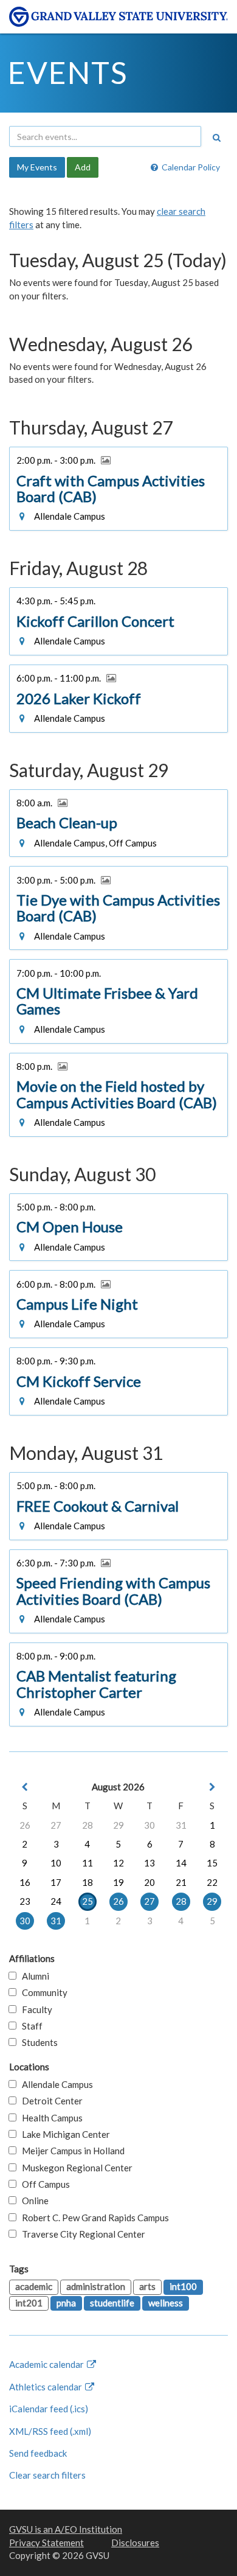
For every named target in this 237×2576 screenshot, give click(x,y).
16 (25, 1882)
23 (25, 1901)
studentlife (112, 2303)
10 (56, 1863)
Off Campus (43, 2184)
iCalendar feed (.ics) (49, 2409)
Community (42, 1992)
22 (212, 1882)
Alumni (33, 1976)
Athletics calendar (46, 2387)
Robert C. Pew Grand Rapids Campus (93, 2218)
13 (149, 1863)
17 (56, 1882)
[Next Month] (212, 1787)
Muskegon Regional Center (74, 2168)
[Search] (216, 138)
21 (181, 1882)
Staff (29, 2026)
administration (96, 2286)
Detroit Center (50, 2101)
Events (68, 72)
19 (118, 1882)
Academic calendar (47, 2364)
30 (149, 1825)
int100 (183, 2286)
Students (37, 2042)
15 (212, 1863)
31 (181, 1825)
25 (88, 1901)
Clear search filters (47, 2475)
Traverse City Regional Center (81, 2234)
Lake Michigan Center (63, 2134)
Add (83, 167)
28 (88, 1825)
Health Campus (50, 2118)
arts (147, 2286)
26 (25, 1825)
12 (118, 1863)
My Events (37, 167)
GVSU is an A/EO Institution (66, 2529)
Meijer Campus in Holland (70, 2151)
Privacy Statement (46, 2543)
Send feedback (38, 2453)
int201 (29, 2303)
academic (34, 2286)
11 (88, 1863)
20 (149, 1882)
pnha (66, 2303)
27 (56, 1825)
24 (56, 1901)
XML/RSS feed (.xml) (50, 2431)
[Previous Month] (25, 1787)
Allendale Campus (55, 2084)
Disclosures (135, 2543)
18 (88, 1882)
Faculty (34, 2009)
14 (181, 1863)
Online (33, 2201)
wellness (166, 2303)
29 (118, 1825)
